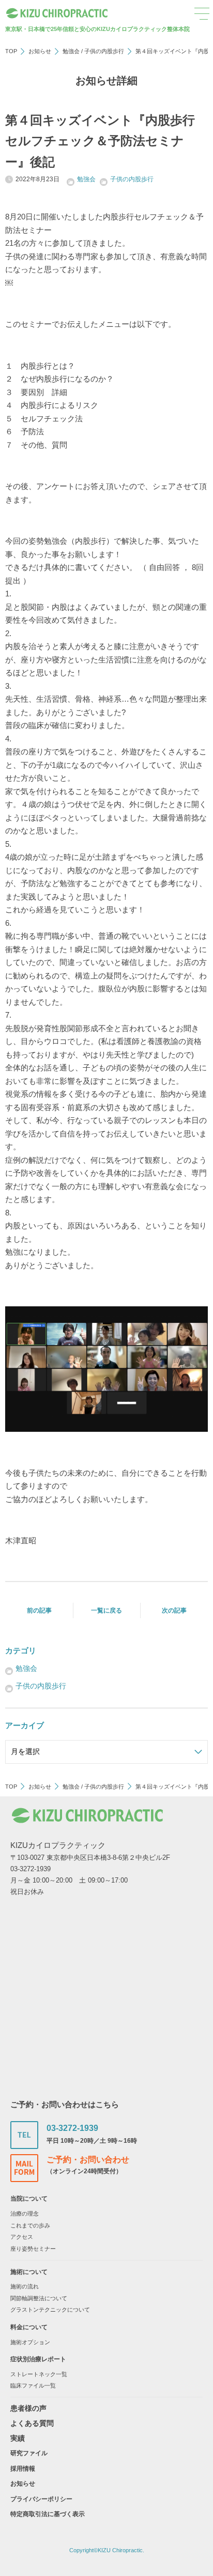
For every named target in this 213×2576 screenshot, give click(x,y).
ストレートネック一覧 (39, 2374)
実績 (18, 2438)
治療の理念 (25, 2214)
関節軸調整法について (39, 2298)
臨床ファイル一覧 (33, 2385)
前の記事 (39, 1610)
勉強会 (71, 51)
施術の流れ (25, 2286)
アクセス (22, 2237)
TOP (11, 51)
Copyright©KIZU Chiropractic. (107, 2550)
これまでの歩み (30, 2225)
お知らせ (40, 51)
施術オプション (30, 2342)
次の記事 (174, 1610)
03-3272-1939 (72, 2128)
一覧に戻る (106, 1610)
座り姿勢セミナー (33, 2249)
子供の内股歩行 (104, 51)
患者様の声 (28, 2408)
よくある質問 (32, 2423)
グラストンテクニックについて (50, 2310)
